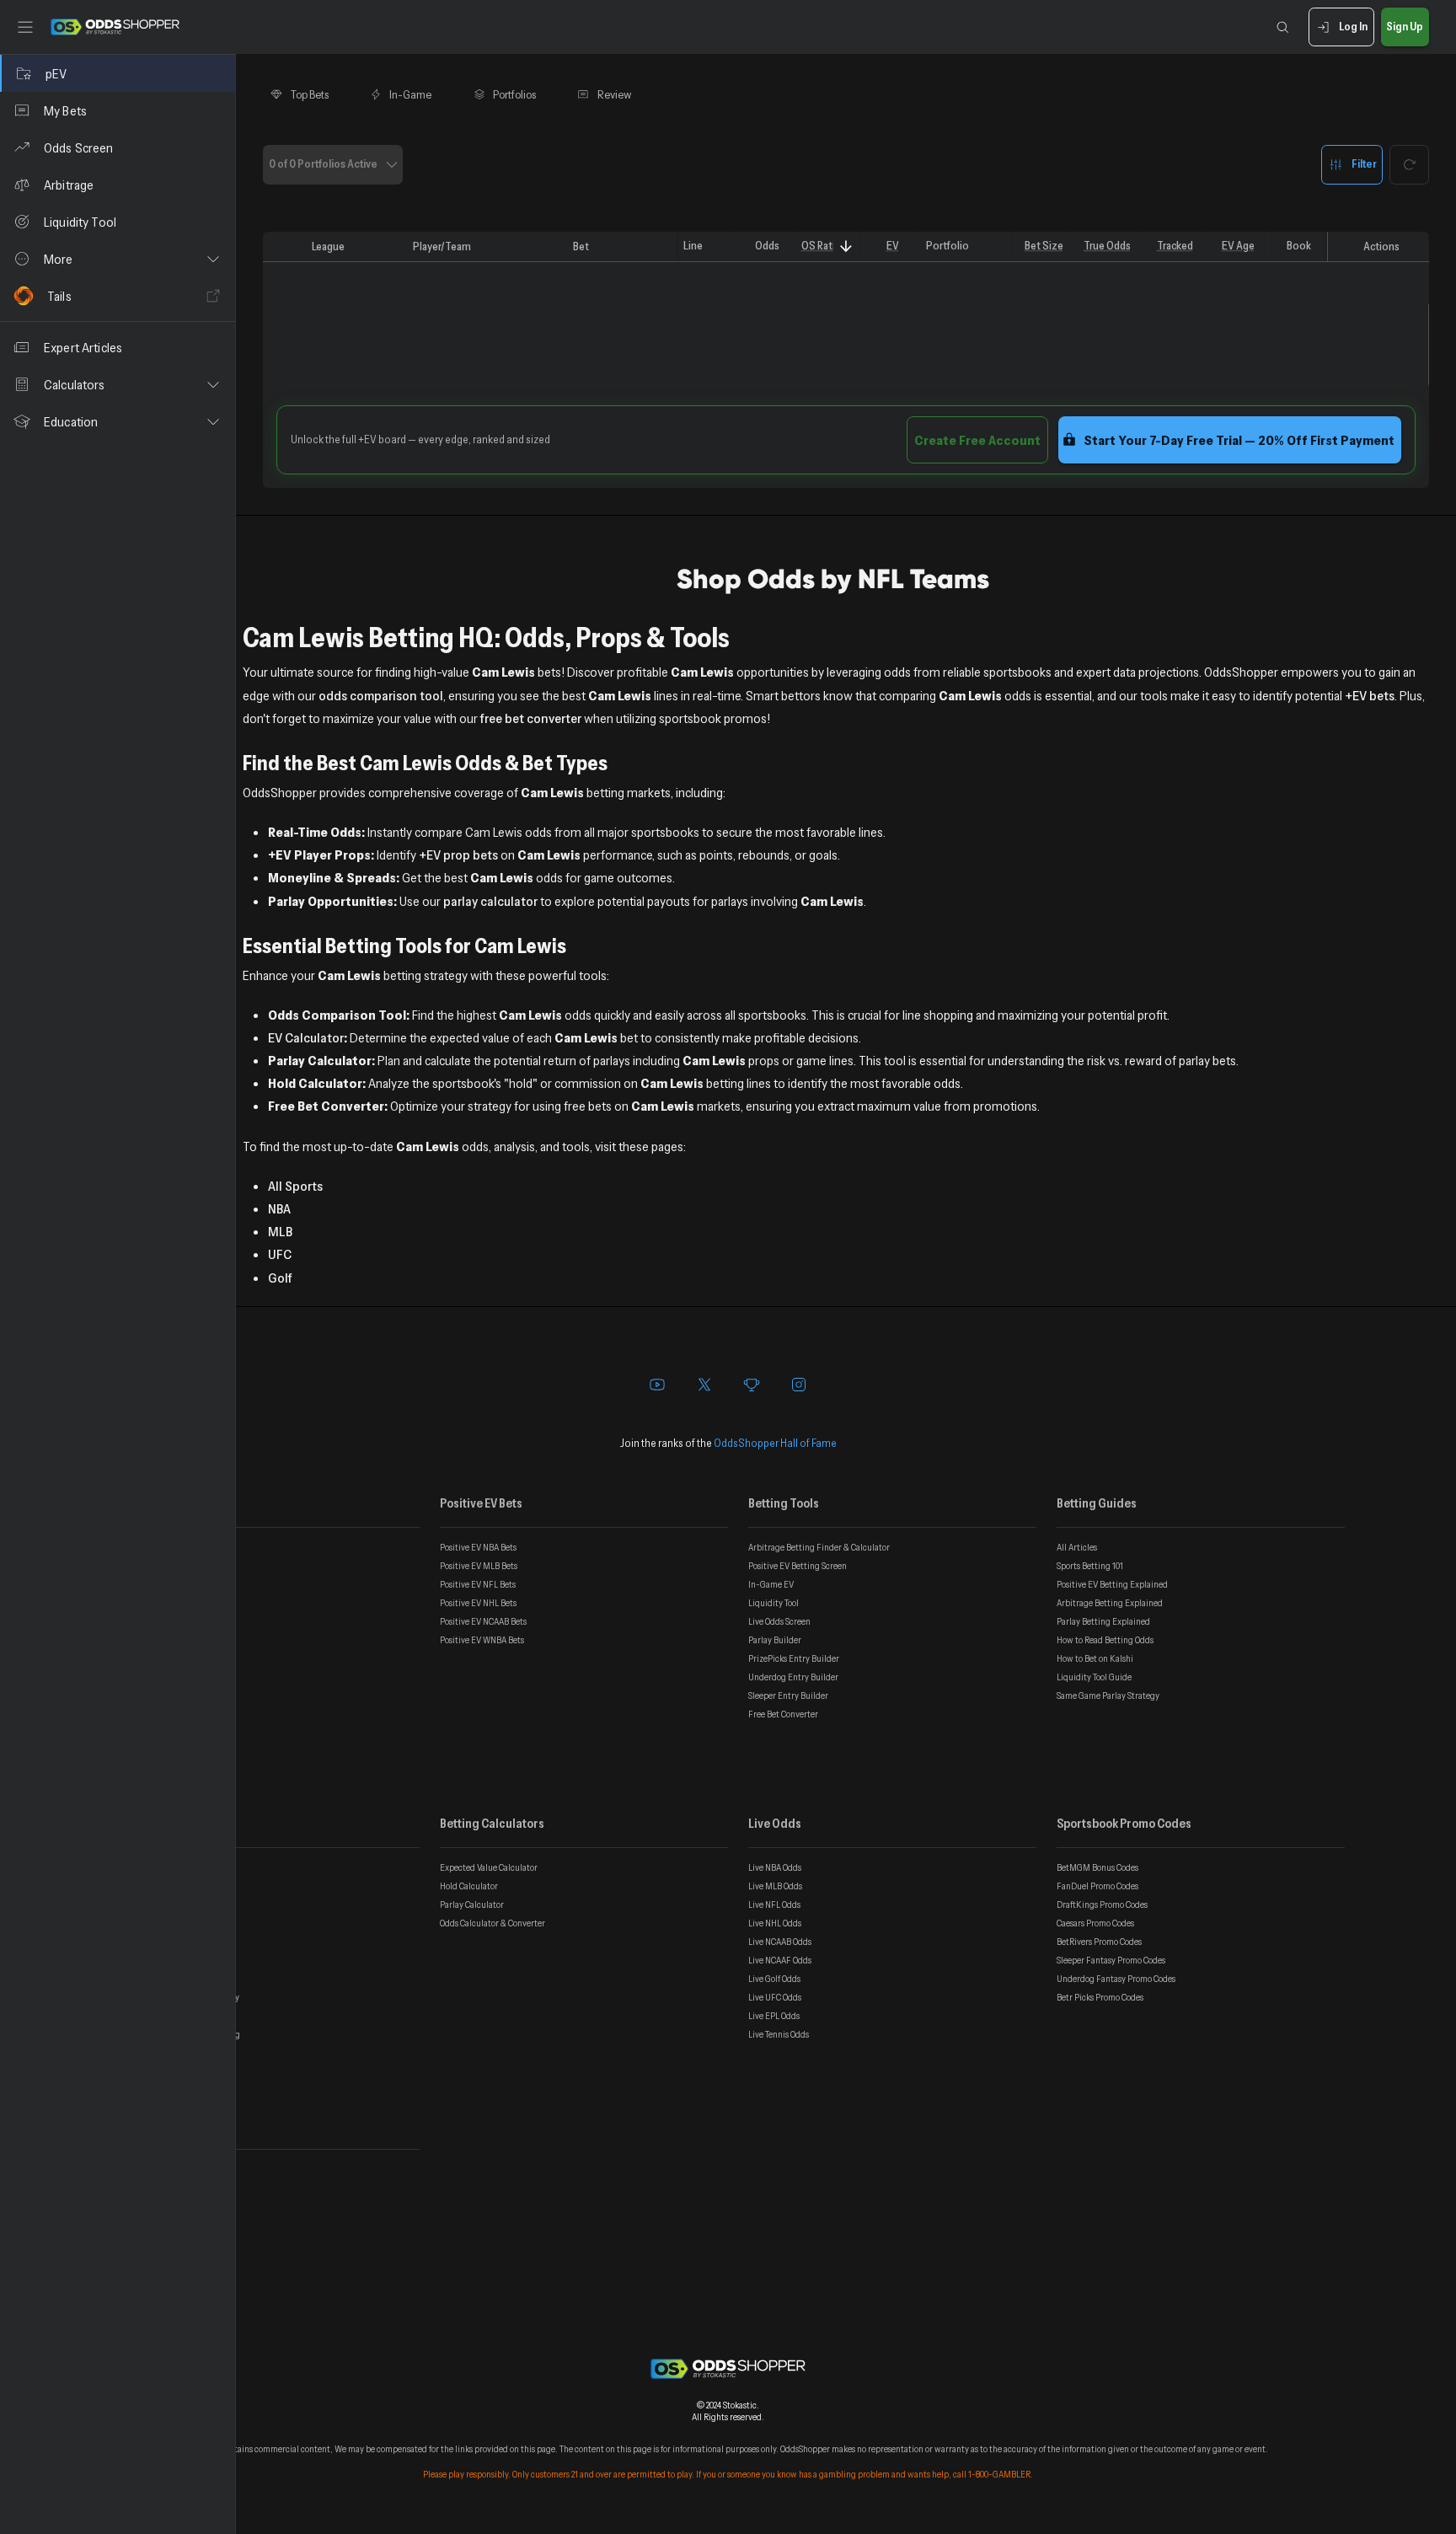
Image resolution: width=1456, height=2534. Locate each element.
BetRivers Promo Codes (1099, 1942)
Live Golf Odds (774, 1979)
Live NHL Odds (775, 1923)
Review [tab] (615, 94)
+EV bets (1370, 695)
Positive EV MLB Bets (479, 1566)
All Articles (1077, 1547)
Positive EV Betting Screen (798, 1566)
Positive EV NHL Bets (478, 1603)
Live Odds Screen (779, 1621)
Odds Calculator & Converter (492, 1923)
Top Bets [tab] (310, 94)
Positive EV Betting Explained (1112, 1584)
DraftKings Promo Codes (1102, 1905)
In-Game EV (771, 1584)
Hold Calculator (469, 1886)
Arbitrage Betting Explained (1110, 1603)
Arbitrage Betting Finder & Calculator (819, 1547)
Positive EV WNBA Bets (482, 1640)
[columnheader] (284, 247)
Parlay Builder (775, 1640)
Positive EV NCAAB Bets (483, 1621)
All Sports (295, 1186)
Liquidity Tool (773, 1603)
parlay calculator (490, 901)
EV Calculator (306, 1037)
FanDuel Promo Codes (1097, 1886)
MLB (280, 1231)
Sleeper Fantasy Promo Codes (1111, 1960)
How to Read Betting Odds (1105, 1640)
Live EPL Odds (774, 2016)
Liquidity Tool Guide (1094, 1677)
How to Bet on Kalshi (1095, 1658)
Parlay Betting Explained (1103, 1621)
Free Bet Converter (783, 1714)
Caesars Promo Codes (1095, 1923)
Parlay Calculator (472, 1905)
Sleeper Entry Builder (788, 1696)
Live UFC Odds (775, 1997)
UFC (280, 1254)
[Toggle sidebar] (25, 27)
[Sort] (846, 246)
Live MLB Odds (775, 1886)
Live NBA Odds (775, 1867)
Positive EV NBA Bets (478, 1547)
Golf (280, 1278)
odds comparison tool (381, 695)
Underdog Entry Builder (793, 1677)
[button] (118, 259)
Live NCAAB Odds (780, 1942)
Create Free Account (977, 440)
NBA (279, 1208)
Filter (1364, 163)
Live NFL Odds (774, 1905)
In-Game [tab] (410, 94)
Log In (1353, 26)
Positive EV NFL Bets (478, 1584)
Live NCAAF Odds (780, 1960)
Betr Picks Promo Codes (1100, 1997)
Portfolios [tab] (514, 94)
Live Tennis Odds (779, 2034)
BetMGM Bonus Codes (1097, 1867)
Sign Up (1405, 26)
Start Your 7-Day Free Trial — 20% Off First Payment (1239, 440)
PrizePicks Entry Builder (794, 1658)
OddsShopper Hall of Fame (775, 1443)
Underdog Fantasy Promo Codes (1116, 1979)
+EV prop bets (458, 854)
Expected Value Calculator (489, 1867)
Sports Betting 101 (1090, 1566)
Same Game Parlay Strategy (1108, 1696)
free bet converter (531, 718)
